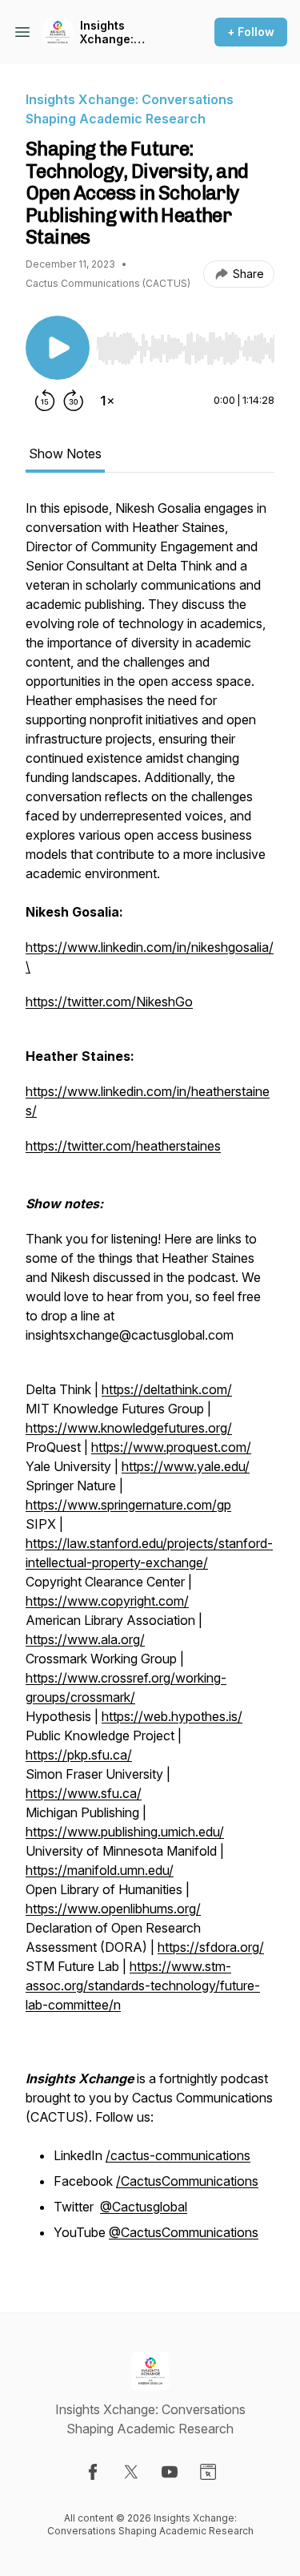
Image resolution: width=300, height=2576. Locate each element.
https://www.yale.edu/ (186, 1466)
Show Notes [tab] (65, 454)
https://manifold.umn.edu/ (100, 1870)
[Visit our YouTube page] (170, 2472)
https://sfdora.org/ (211, 1947)
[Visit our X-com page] (131, 2472)
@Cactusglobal (144, 2207)
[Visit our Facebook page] (93, 2472)
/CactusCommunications (187, 2181)
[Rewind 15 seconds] (45, 401)
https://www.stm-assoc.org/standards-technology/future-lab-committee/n (143, 1985)
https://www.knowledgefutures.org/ (129, 1428)
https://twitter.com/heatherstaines (123, 1146)
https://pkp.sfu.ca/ (79, 1755)
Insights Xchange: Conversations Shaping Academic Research (122, 32)
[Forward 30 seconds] (74, 401)
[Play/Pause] (58, 348)
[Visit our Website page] (208, 2472)
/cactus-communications (178, 2155)
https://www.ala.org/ (85, 1639)
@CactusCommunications (184, 2232)
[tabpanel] (150, 1380)
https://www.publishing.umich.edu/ (125, 1832)
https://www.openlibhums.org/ (113, 1909)
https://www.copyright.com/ (107, 1601)
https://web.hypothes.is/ (172, 1716)
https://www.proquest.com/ (171, 1447)
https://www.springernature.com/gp (128, 1505)
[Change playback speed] (107, 401)
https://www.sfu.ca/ (84, 1793)
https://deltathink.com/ (167, 1389)
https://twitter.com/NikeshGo (109, 1002)
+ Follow (251, 32)
